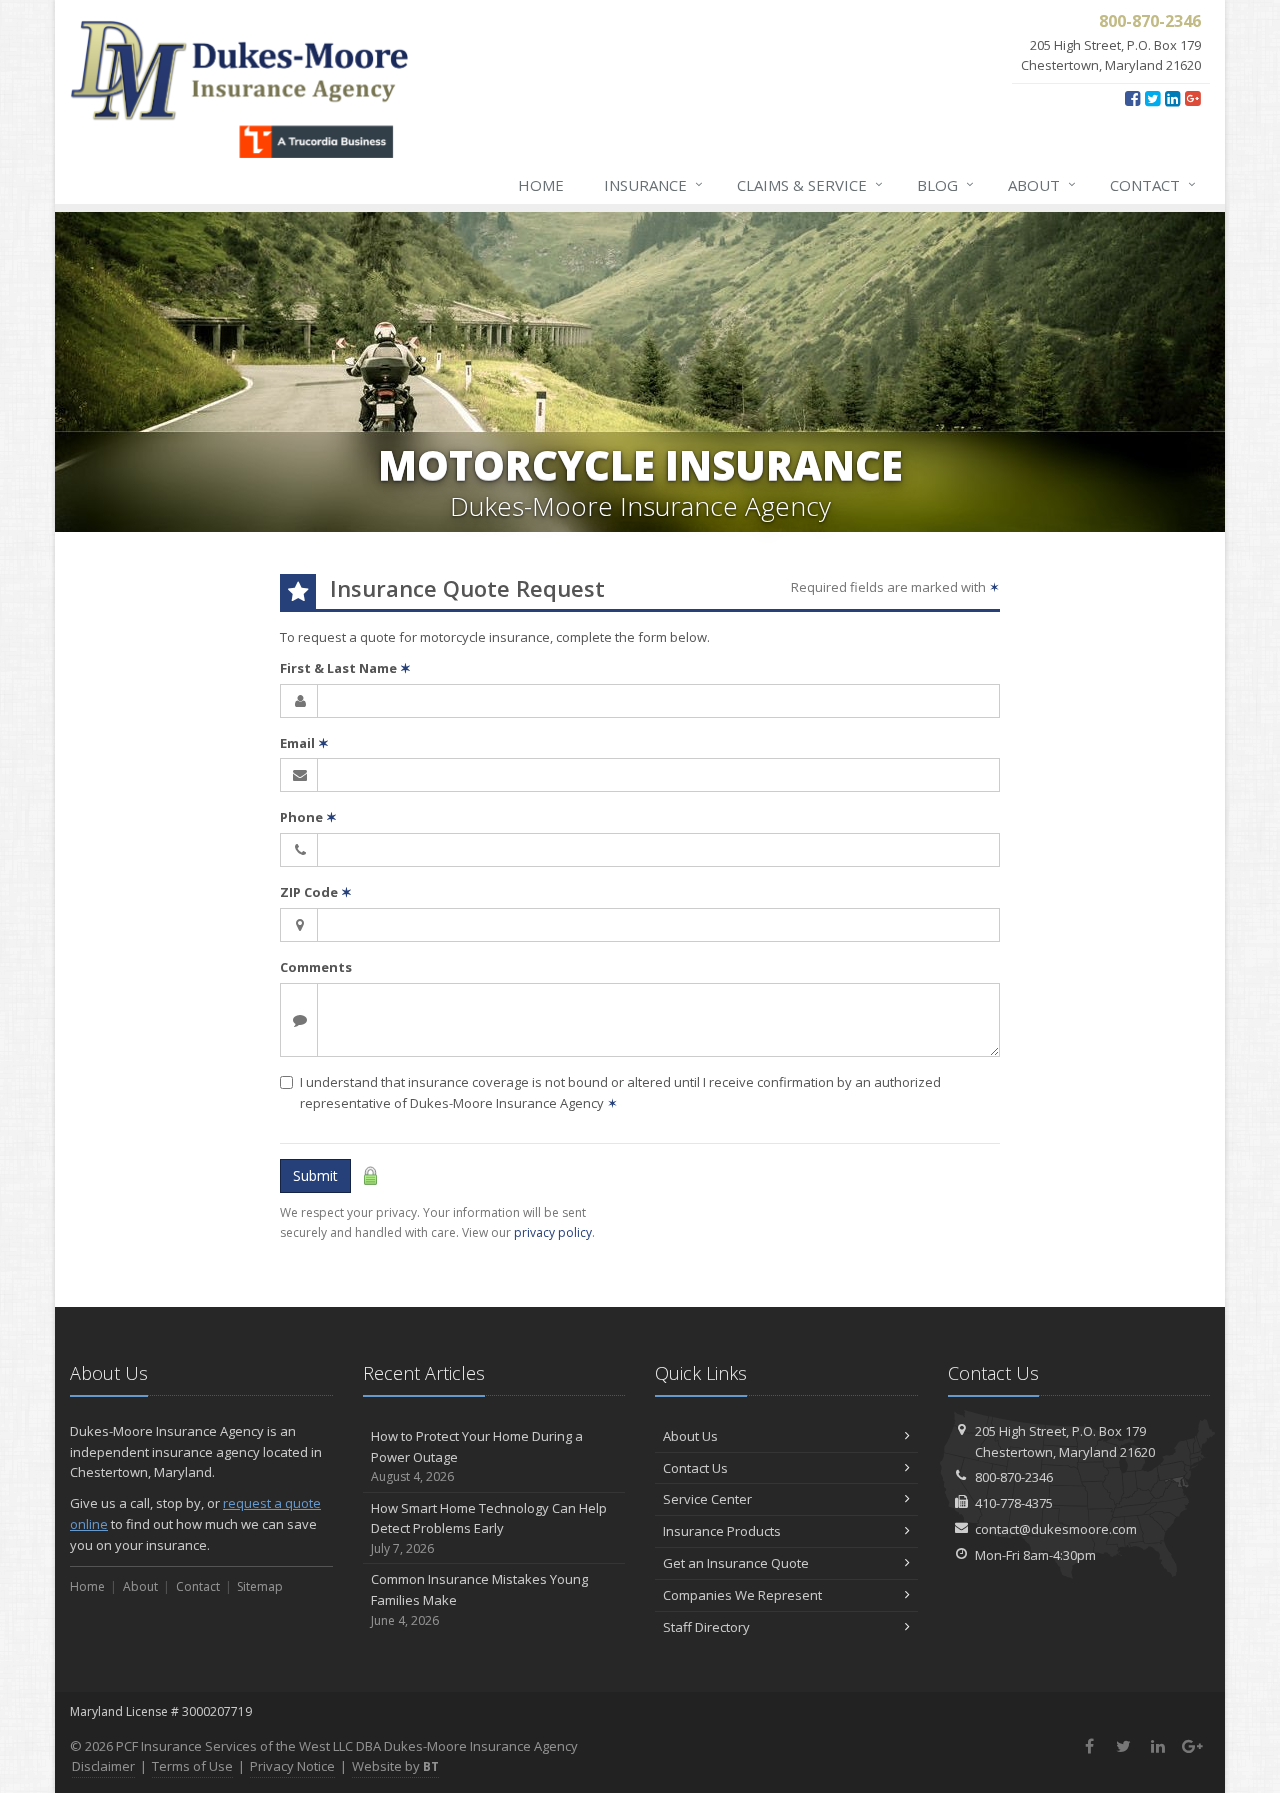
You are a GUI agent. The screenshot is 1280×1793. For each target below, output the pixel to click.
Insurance (653, 184)
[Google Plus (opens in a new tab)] (1192, 98)
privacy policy (553, 1232)
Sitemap (260, 1586)
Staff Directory (706, 1627)
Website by (395, 1766)
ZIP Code (316, 892)
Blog (945, 184)
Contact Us (695, 1468)
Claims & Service (810, 184)
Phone (308, 817)
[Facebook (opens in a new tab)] (1132, 98)
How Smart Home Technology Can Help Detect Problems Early (489, 1528)
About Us (690, 1436)
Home (541, 185)
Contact (1153, 184)
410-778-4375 (1014, 1503)
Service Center (707, 1499)
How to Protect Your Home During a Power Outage (477, 1456)
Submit (315, 1175)
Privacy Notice (292, 1766)
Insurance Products (722, 1531)
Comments (316, 967)
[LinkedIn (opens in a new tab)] (1172, 98)
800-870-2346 (1014, 1477)
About (1042, 184)
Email (304, 743)
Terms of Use (192, 1766)
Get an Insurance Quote (736, 1563)
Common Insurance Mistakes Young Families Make (479, 1599)
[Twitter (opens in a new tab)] (1152, 98)
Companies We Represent (742, 1595)
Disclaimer (103, 1766)
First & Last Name (345, 668)
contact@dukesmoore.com (1056, 1529)
